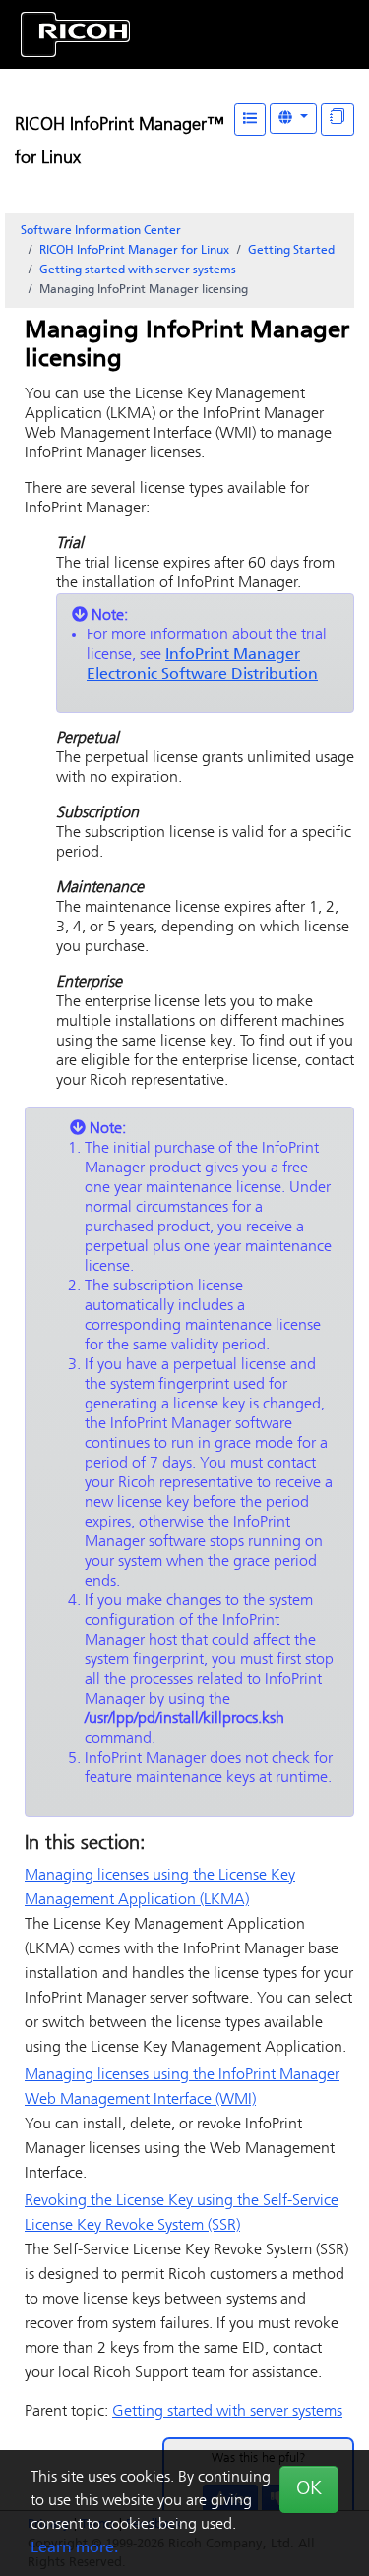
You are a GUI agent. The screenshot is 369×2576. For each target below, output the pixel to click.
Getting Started (291, 251)
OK (309, 2489)
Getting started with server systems (138, 270)
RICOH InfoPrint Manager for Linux (134, 251)
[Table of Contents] (250, 120)
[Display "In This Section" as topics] (338, 120)
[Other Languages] (293, 119)
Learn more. (74, 2548)
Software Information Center (101, 231)
